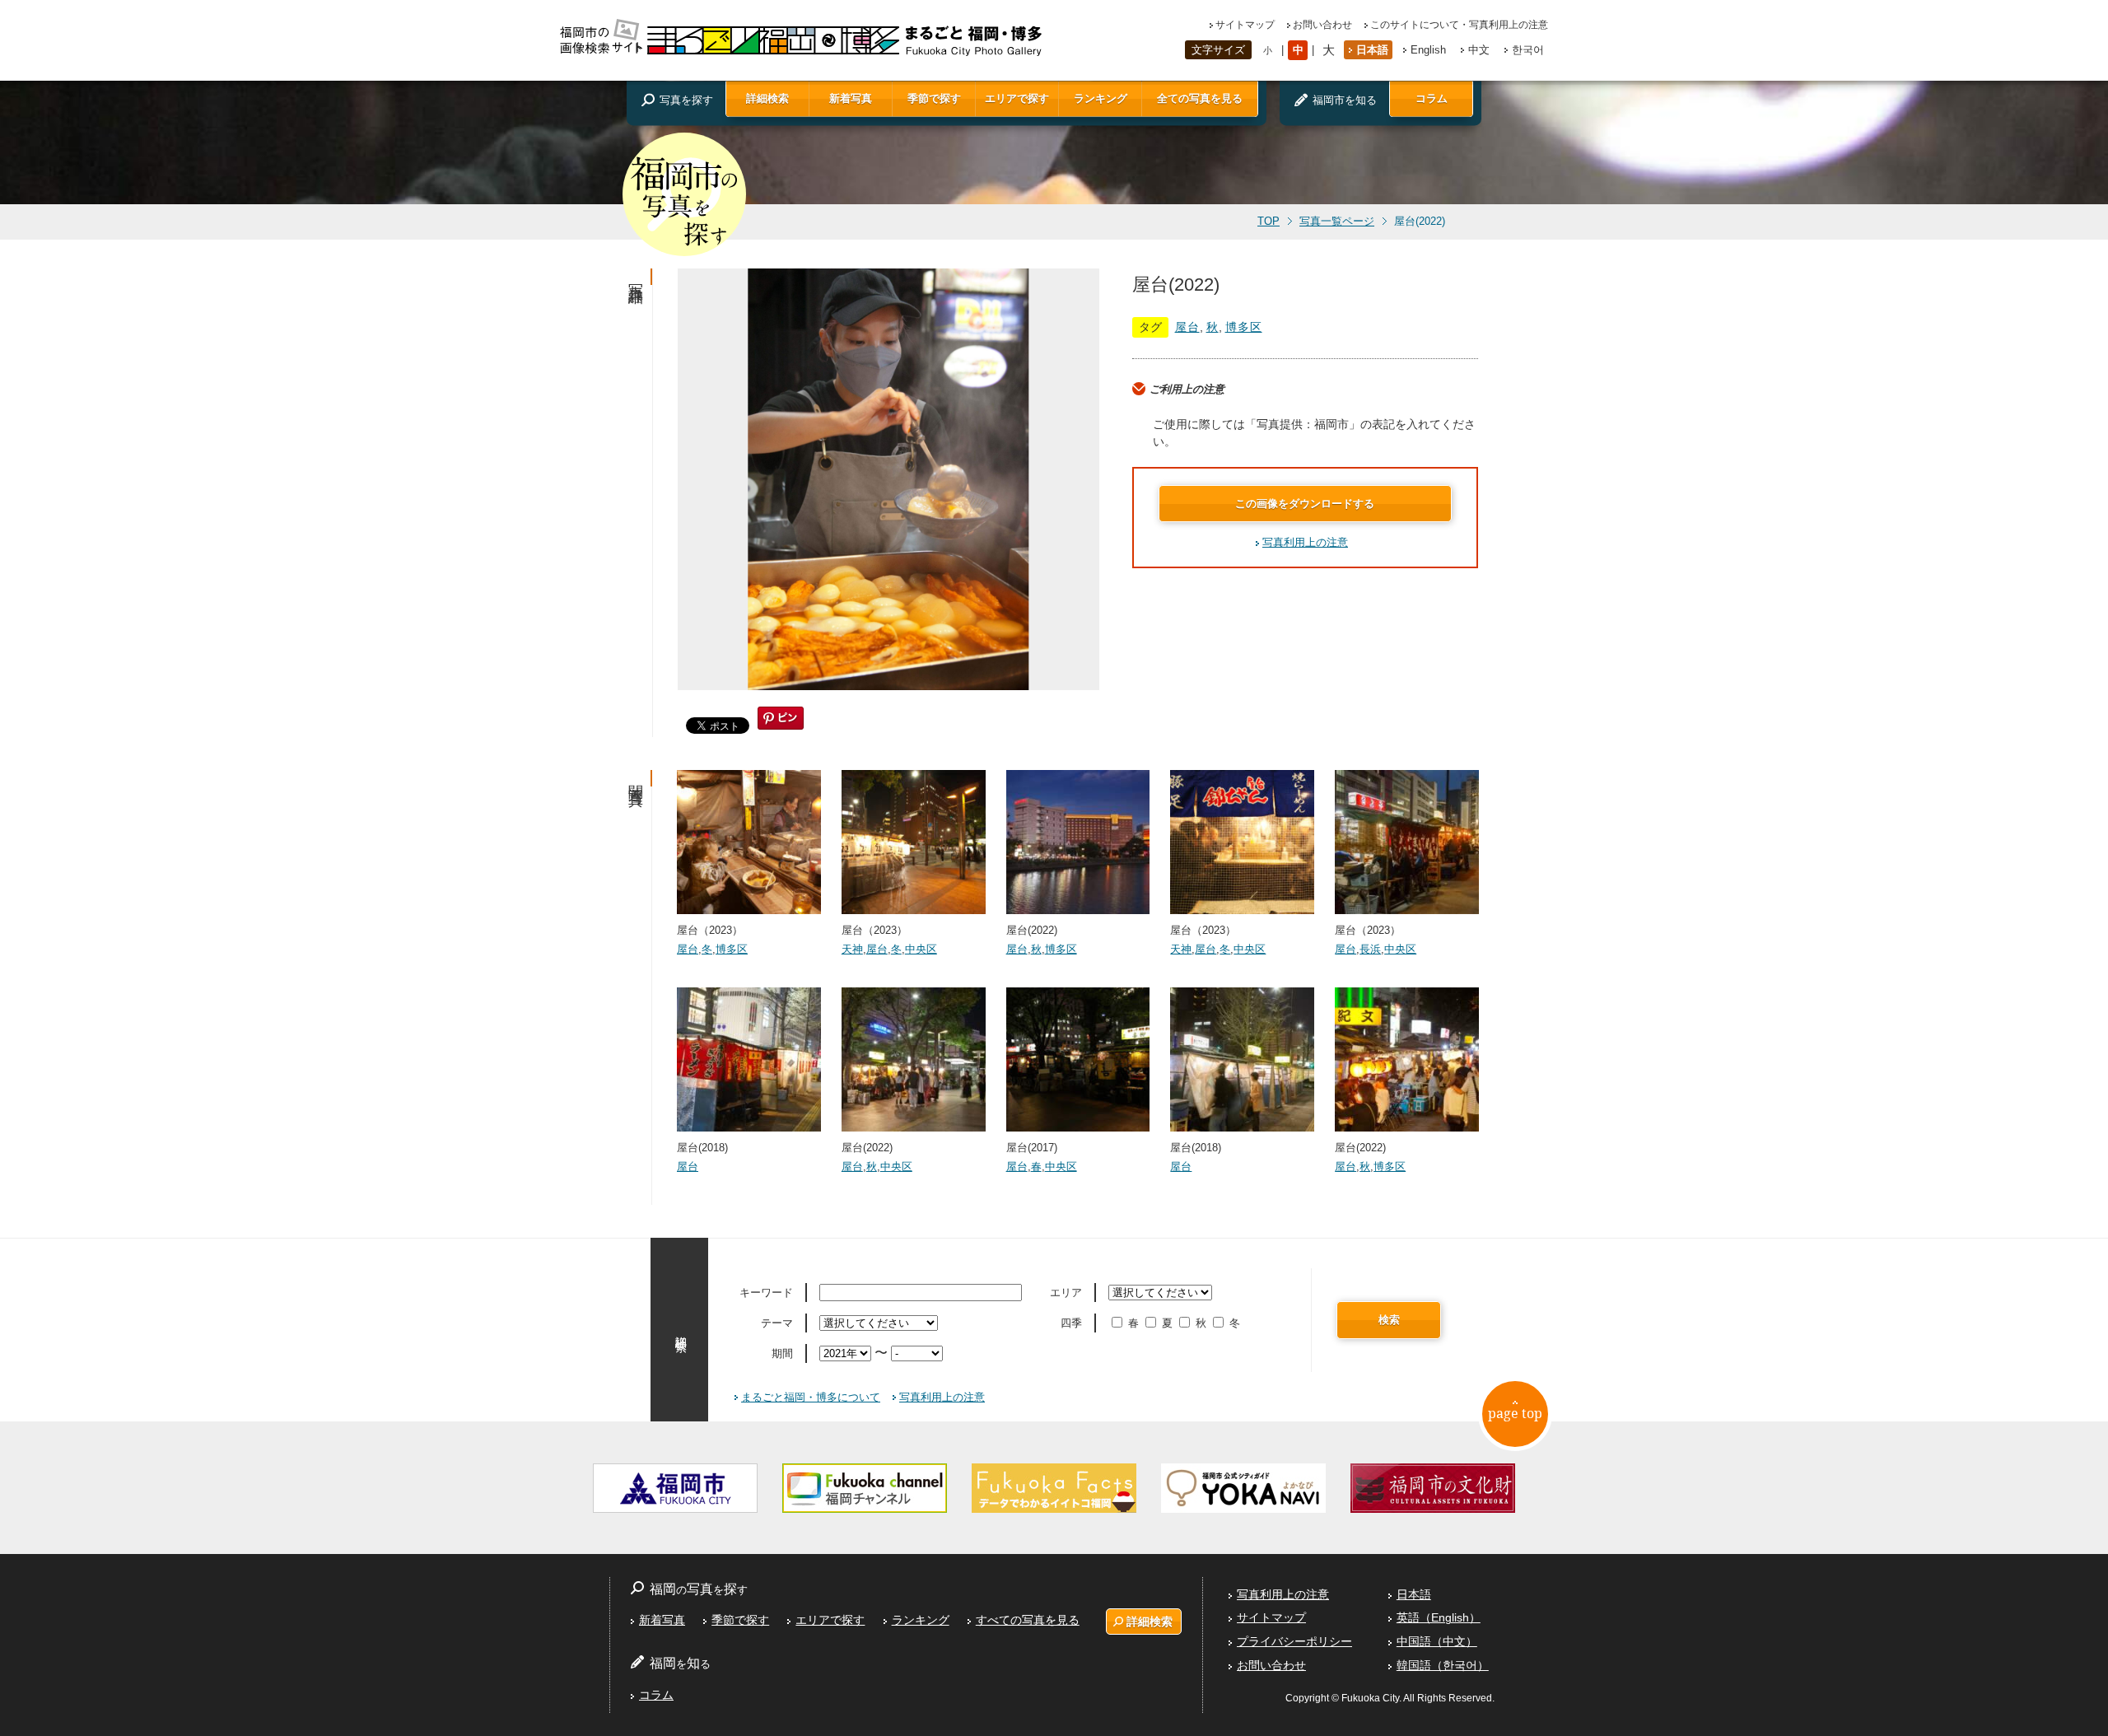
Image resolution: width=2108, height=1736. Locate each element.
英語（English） (1439, 1617)
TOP (1269, 222)
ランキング (1101, 98)
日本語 (1372, 50)
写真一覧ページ (1337, 222)
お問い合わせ (1322, 25)
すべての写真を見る (1028, 1620)
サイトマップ (1245, 25)
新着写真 (851, 98)
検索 (1389, 1320)
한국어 (1528, 50)
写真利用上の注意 (1305, 542)
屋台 (1187, 327)
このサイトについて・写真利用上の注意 (1459, 25)
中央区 (921, 949)
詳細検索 (767, 98)
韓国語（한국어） (1443, 1665)
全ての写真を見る (1200, 98)
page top (1515, 1413)
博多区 (1244, 327)
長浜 (1370, 949)
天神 (852, 949)
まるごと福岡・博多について (811, 1397)
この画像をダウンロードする (1305, 504)
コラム (1432, 98)
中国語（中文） (1437, 1641)
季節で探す (934, 98)
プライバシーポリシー (1294, 1641)
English (1428, 50)
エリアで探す (1017, 98)
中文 (1479, 50)
